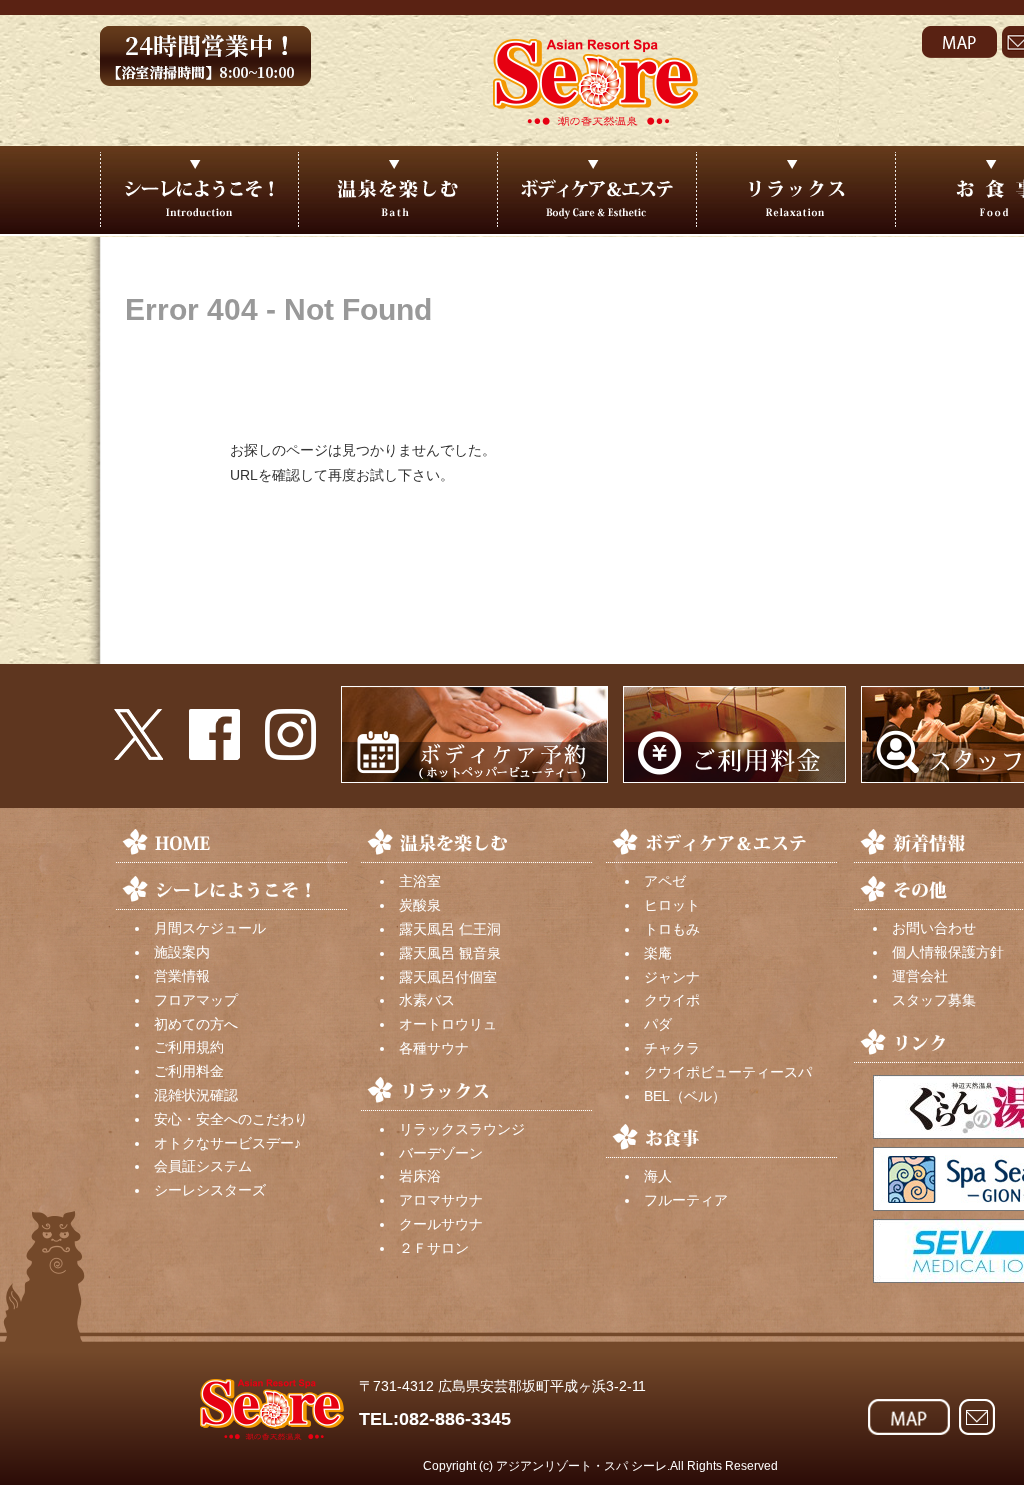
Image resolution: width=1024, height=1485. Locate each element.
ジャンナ (672, 977)
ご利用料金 (189, 1071)
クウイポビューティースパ (728, 1072)
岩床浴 (420, 1176)
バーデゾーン (441, 1153)
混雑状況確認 (196, 1095)
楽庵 (658, 953)
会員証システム (203, 1166)
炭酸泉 (420, 905)
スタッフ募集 (934, 1000)
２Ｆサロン (434, 1248)
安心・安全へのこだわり (231, 1119)
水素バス (427, 1000)
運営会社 (920, 976)
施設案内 (182, 952)
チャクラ (672, 1048)
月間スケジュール (210, 928)
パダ (658, 1024)
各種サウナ (434, 1048)
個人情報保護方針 (948, 952)
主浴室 (420, 881)
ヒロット (672, 905)
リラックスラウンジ (462, 1129)
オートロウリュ (448, 1024)
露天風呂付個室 (448, 977)
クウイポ (672, 1000)
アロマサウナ (441, 1200)
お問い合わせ (934, 928)
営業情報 (182, 976)
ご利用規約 (189, 1047)
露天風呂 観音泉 (450, 953)
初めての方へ (196, 1024)
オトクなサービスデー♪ (227, 1143)
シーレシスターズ (210, 1190)
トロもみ (672, 929)
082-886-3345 (455, 1419)
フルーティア (686, 1200)
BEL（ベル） (685, 1096)
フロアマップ (196, 1000)
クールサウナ (441, 1224)
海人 (658, 1176)
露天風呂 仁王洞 (450, 929)
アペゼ (665, 881)
